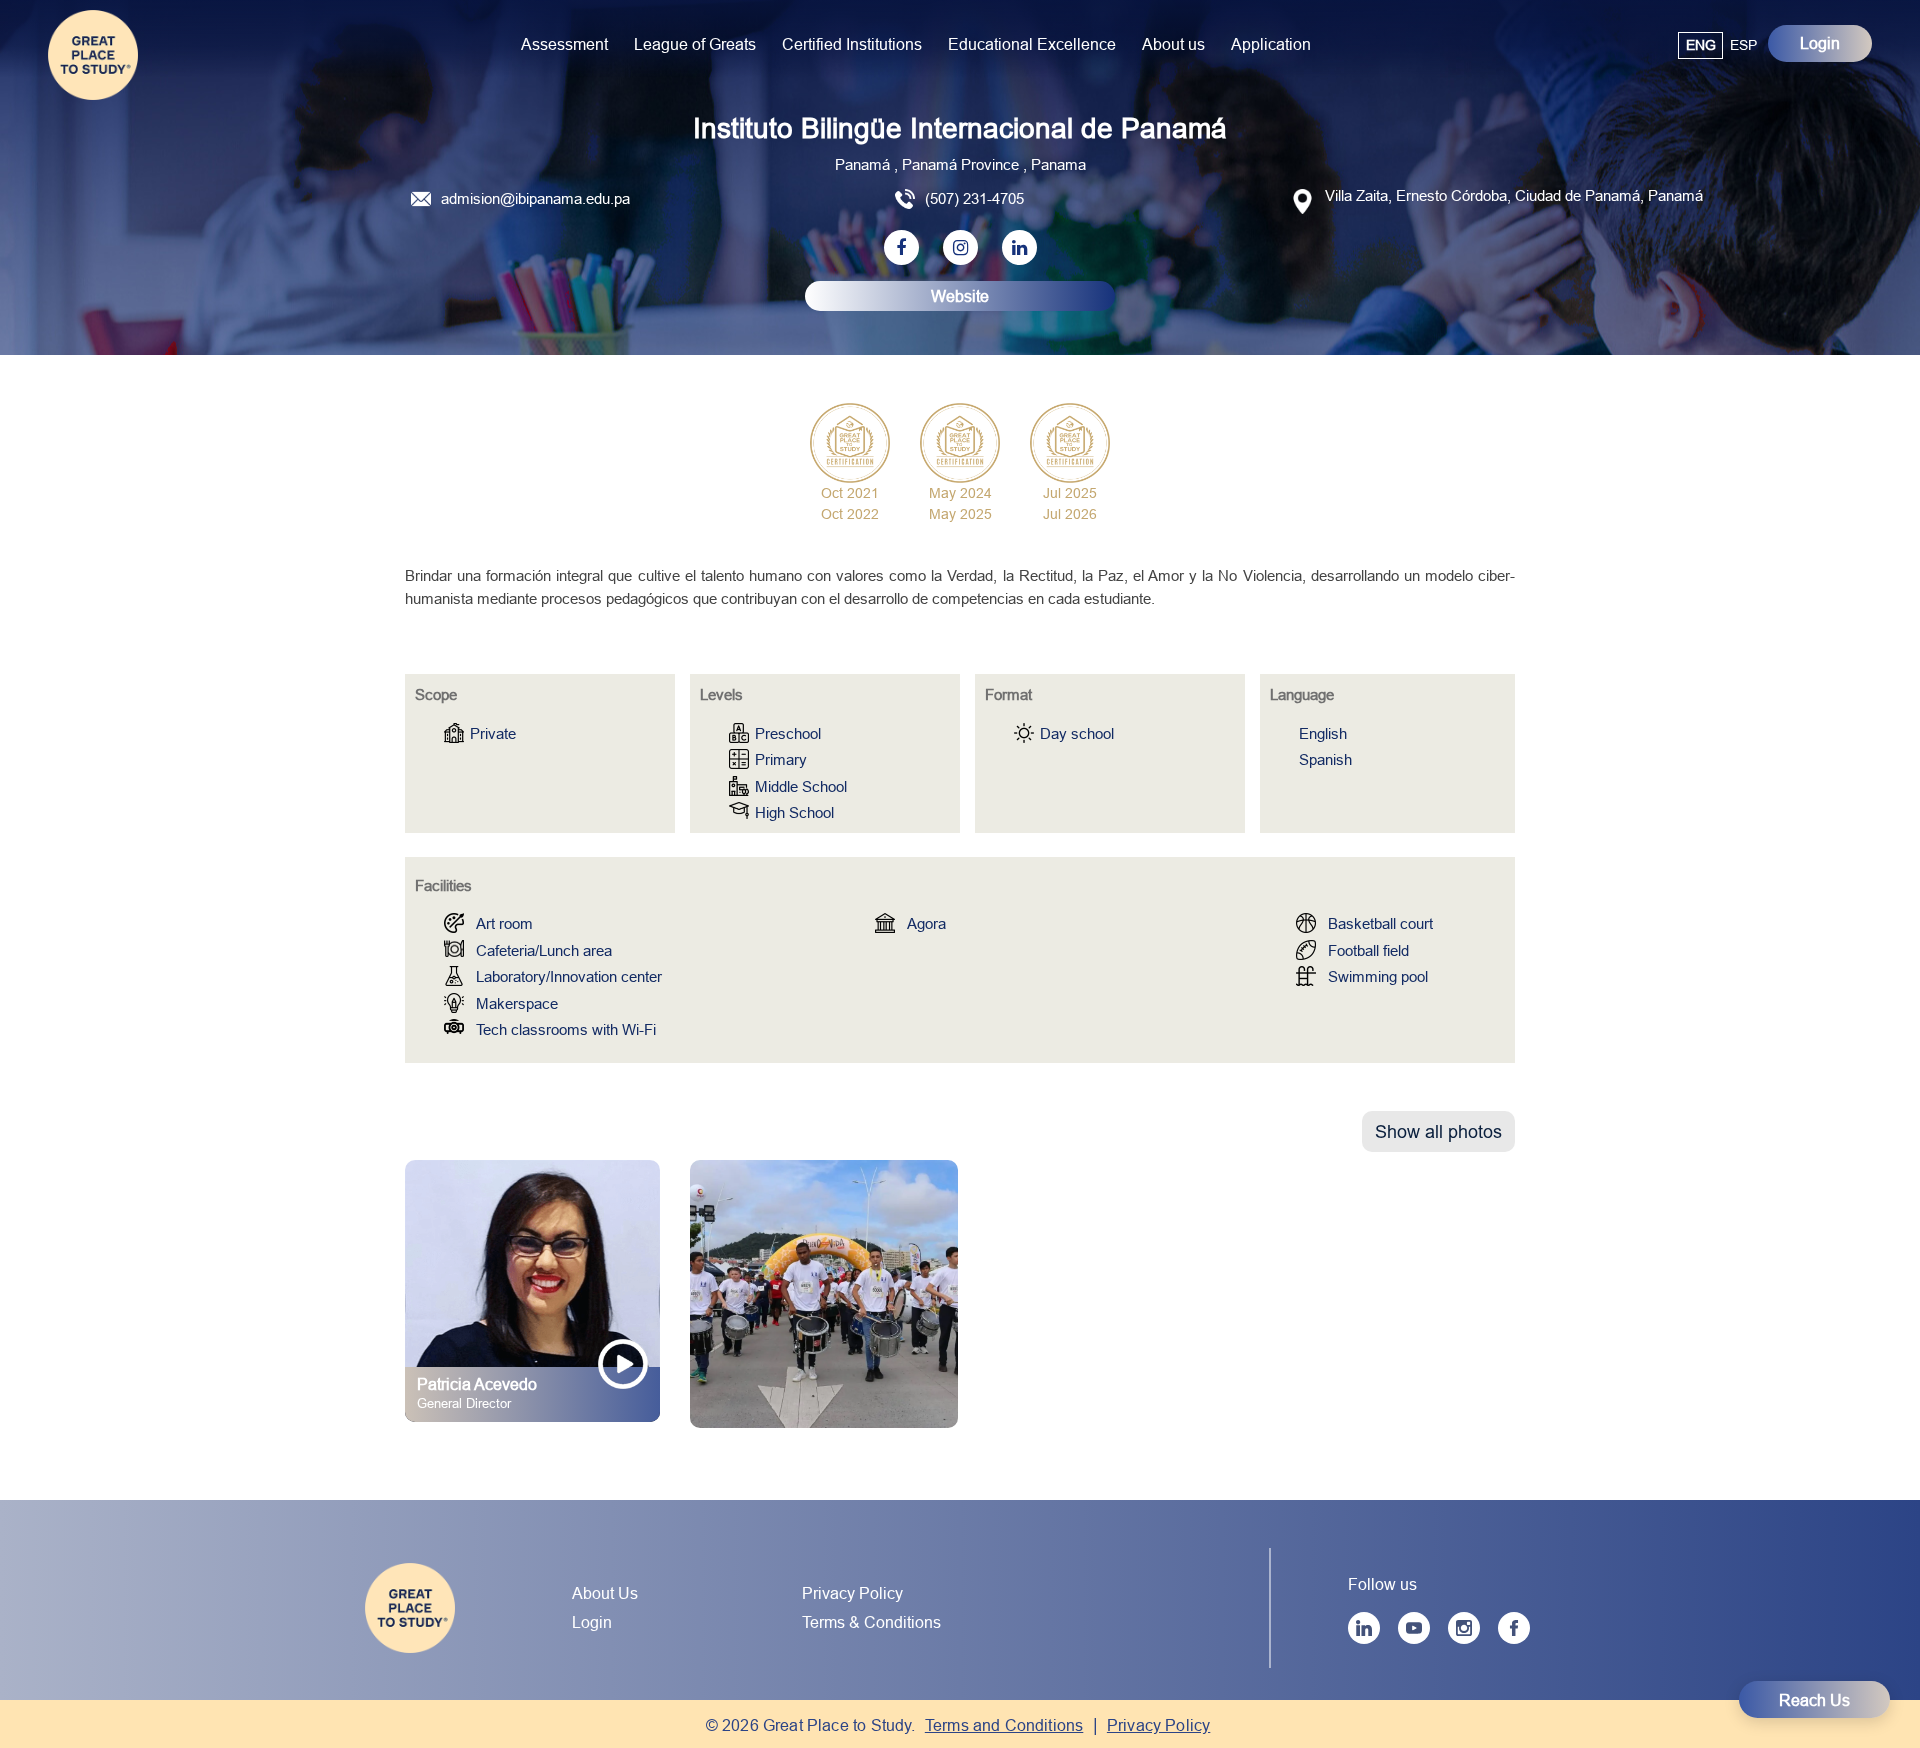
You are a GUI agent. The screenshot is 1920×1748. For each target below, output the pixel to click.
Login (1820, 43)
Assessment (564, 44)
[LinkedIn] (1364, 1628)
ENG (1701, 45)
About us (1173, 44)
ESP (1743, 45)
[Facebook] (1514, 1628)
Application (1271, 44)
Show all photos (1438, 1131)
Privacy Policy (852, 1593)
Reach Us (1814, 1700)
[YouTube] (1414, 1628)
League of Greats (695, 44)
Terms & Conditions (871, 1622)
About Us (605, 1593)
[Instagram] (1464, 1628)
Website (960, 296)
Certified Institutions (852, 44)
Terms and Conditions (1004, 1725)
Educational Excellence (1032, 44)
